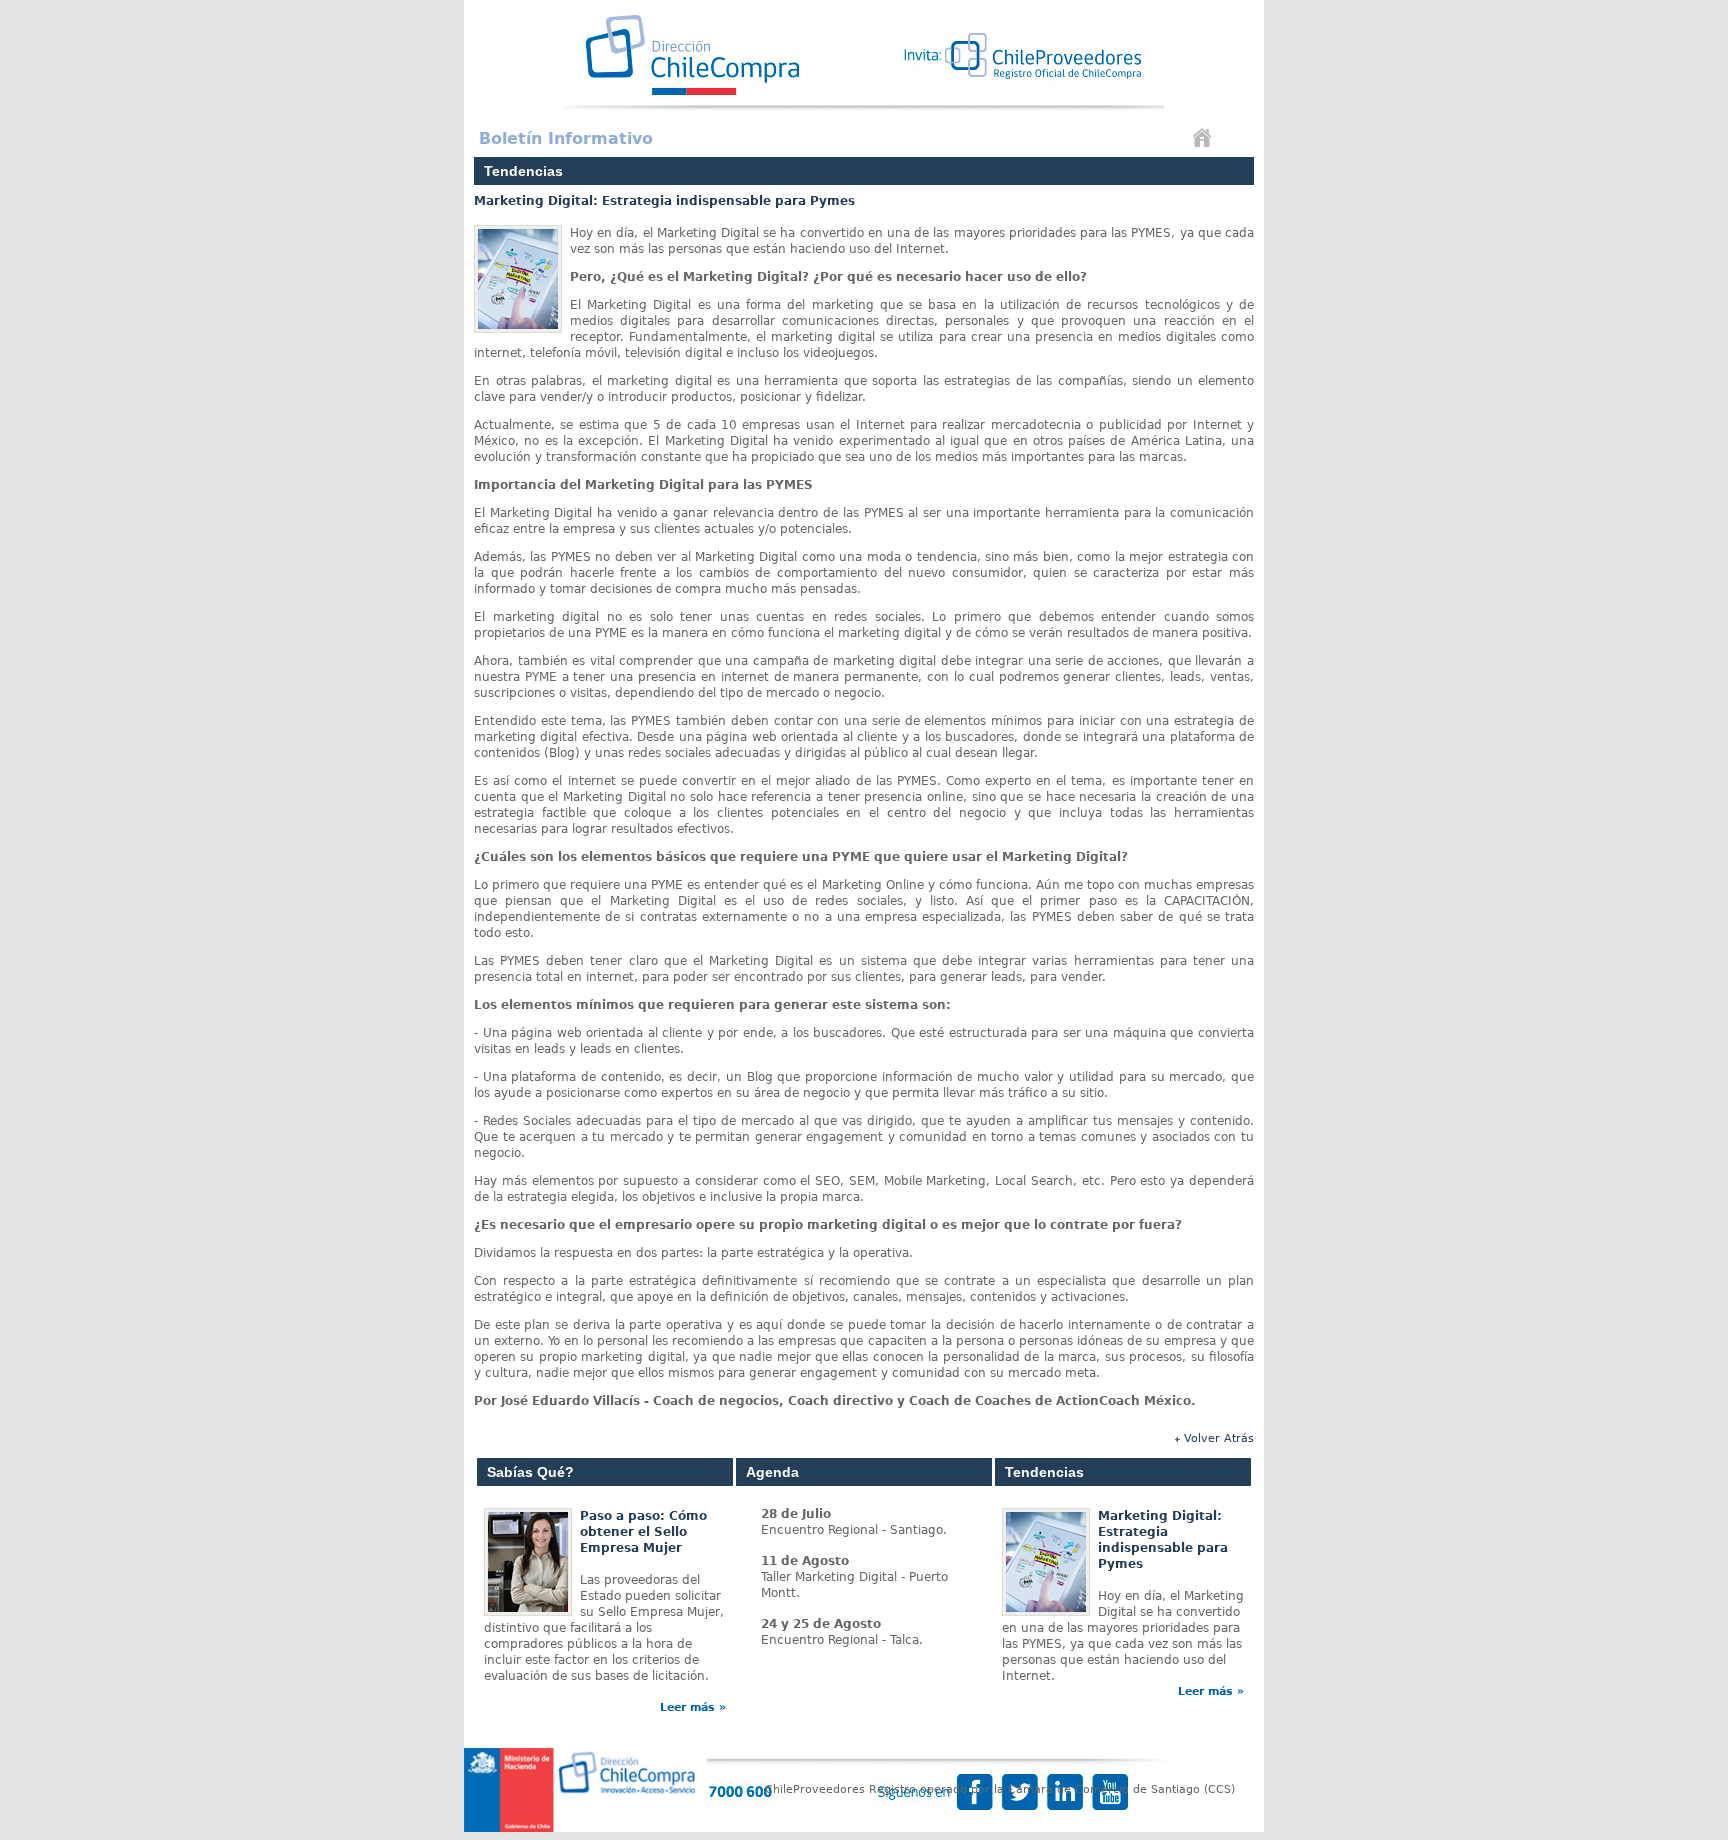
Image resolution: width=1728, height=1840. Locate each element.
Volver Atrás (1219, 1438)
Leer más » (693, 1707)
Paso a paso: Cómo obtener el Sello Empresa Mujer (643, 1532)
